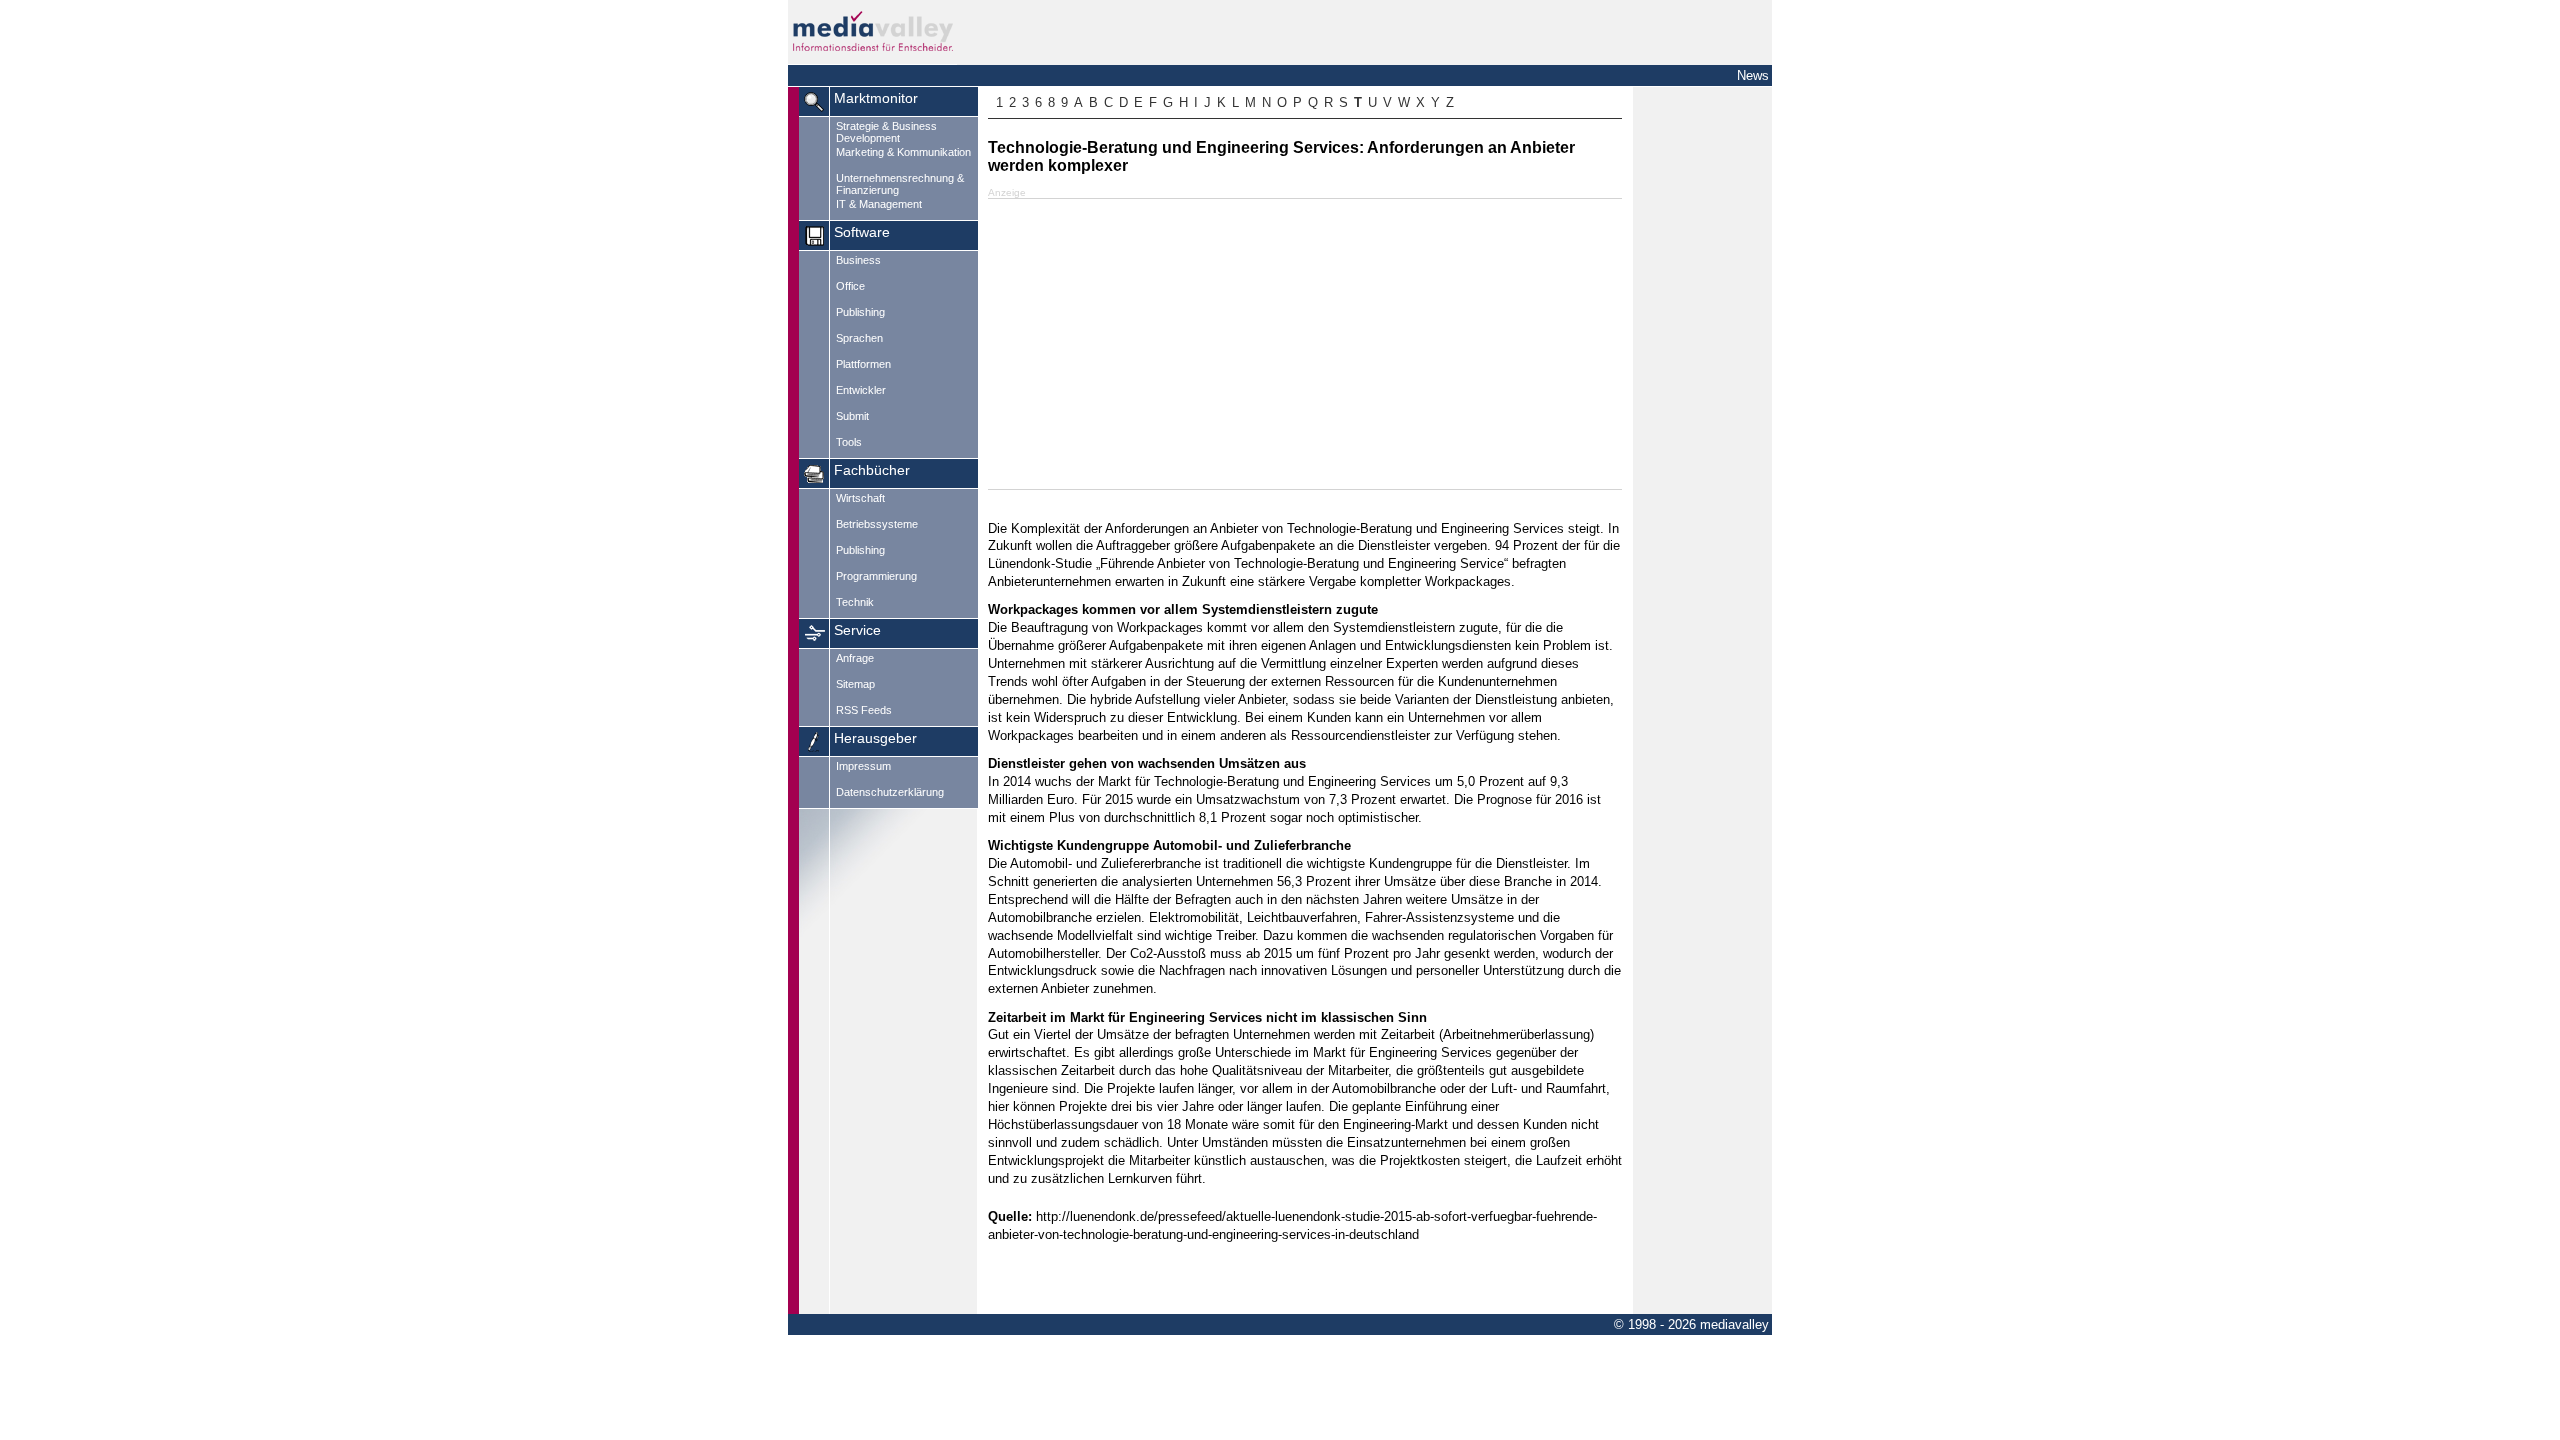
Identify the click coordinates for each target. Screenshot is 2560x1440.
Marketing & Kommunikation (903, 152)
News (1753, 75)
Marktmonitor (876, 98)
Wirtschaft (860, 498)
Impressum (863, 766)
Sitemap (855, 684)
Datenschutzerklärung (890, 792)
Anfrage (855, 658)
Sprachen (859, 338)
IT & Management (879, 204)
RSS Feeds (864, 710)
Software (862, 232)
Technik (855, 602)
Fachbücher (872, 470)
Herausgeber (875, 738)
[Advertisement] (1305, 344)
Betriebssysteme (877, 524)
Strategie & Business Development (886, 132)
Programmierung (876, 576)
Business (858, 260)
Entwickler (861, 390)
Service (857, 630)
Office (850, 286)
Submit (852, 416)
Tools (849, 442)
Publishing (860, 312)
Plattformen (863, 364)
